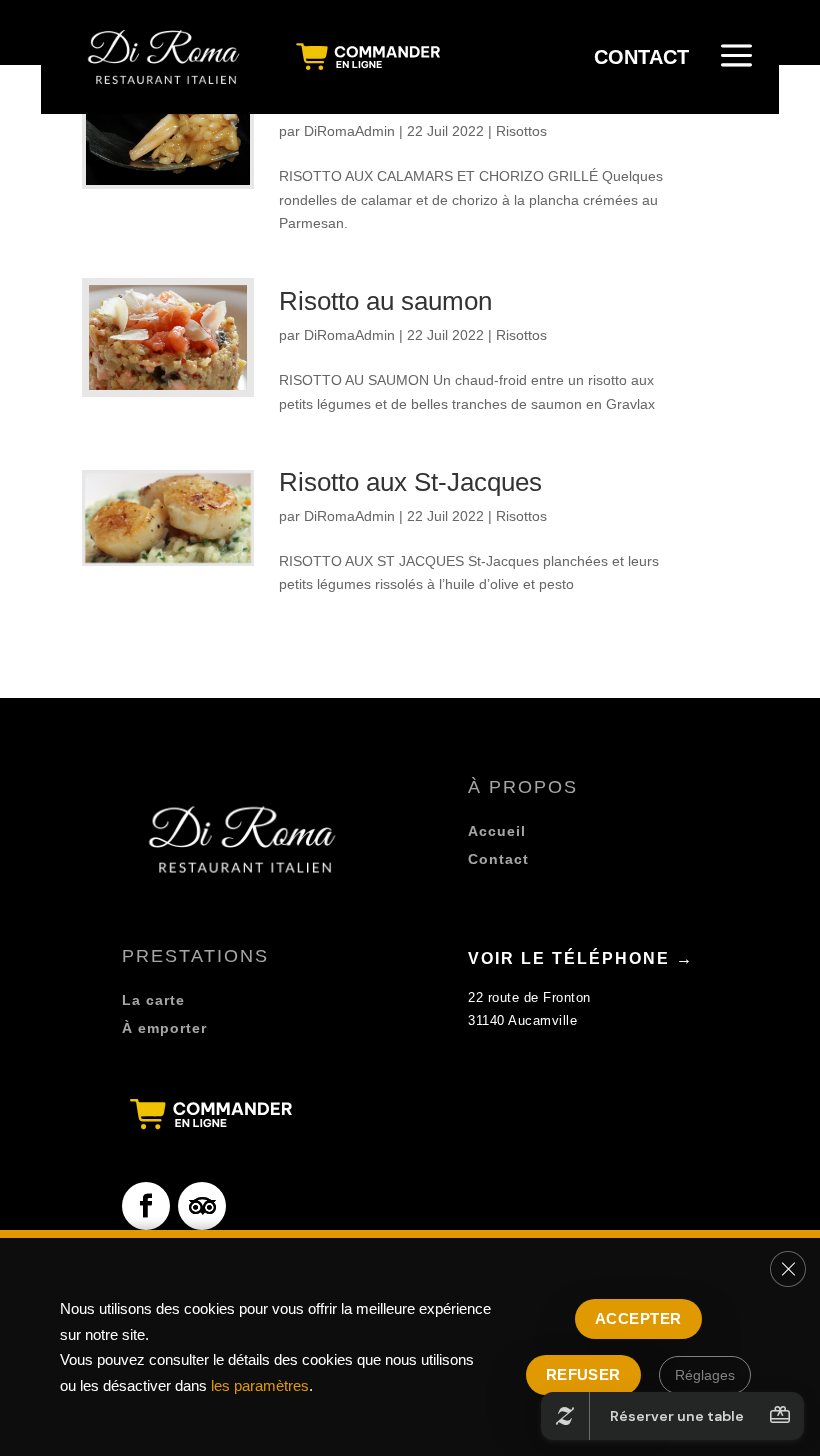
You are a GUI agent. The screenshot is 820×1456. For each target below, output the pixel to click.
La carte (153, 1000)
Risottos (521, 131)
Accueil (497, 831)
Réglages (705, 1375)
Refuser (583, 1374)
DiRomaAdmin (349, 131)
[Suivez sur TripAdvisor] (202, 1206)
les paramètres (260, 1385)
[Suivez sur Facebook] (146, 1206)
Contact (498, 859)
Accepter (638, 1318)
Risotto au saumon (385, 301)
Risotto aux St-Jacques (410, 482)
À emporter (164, 1028)
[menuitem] (166, 57)
